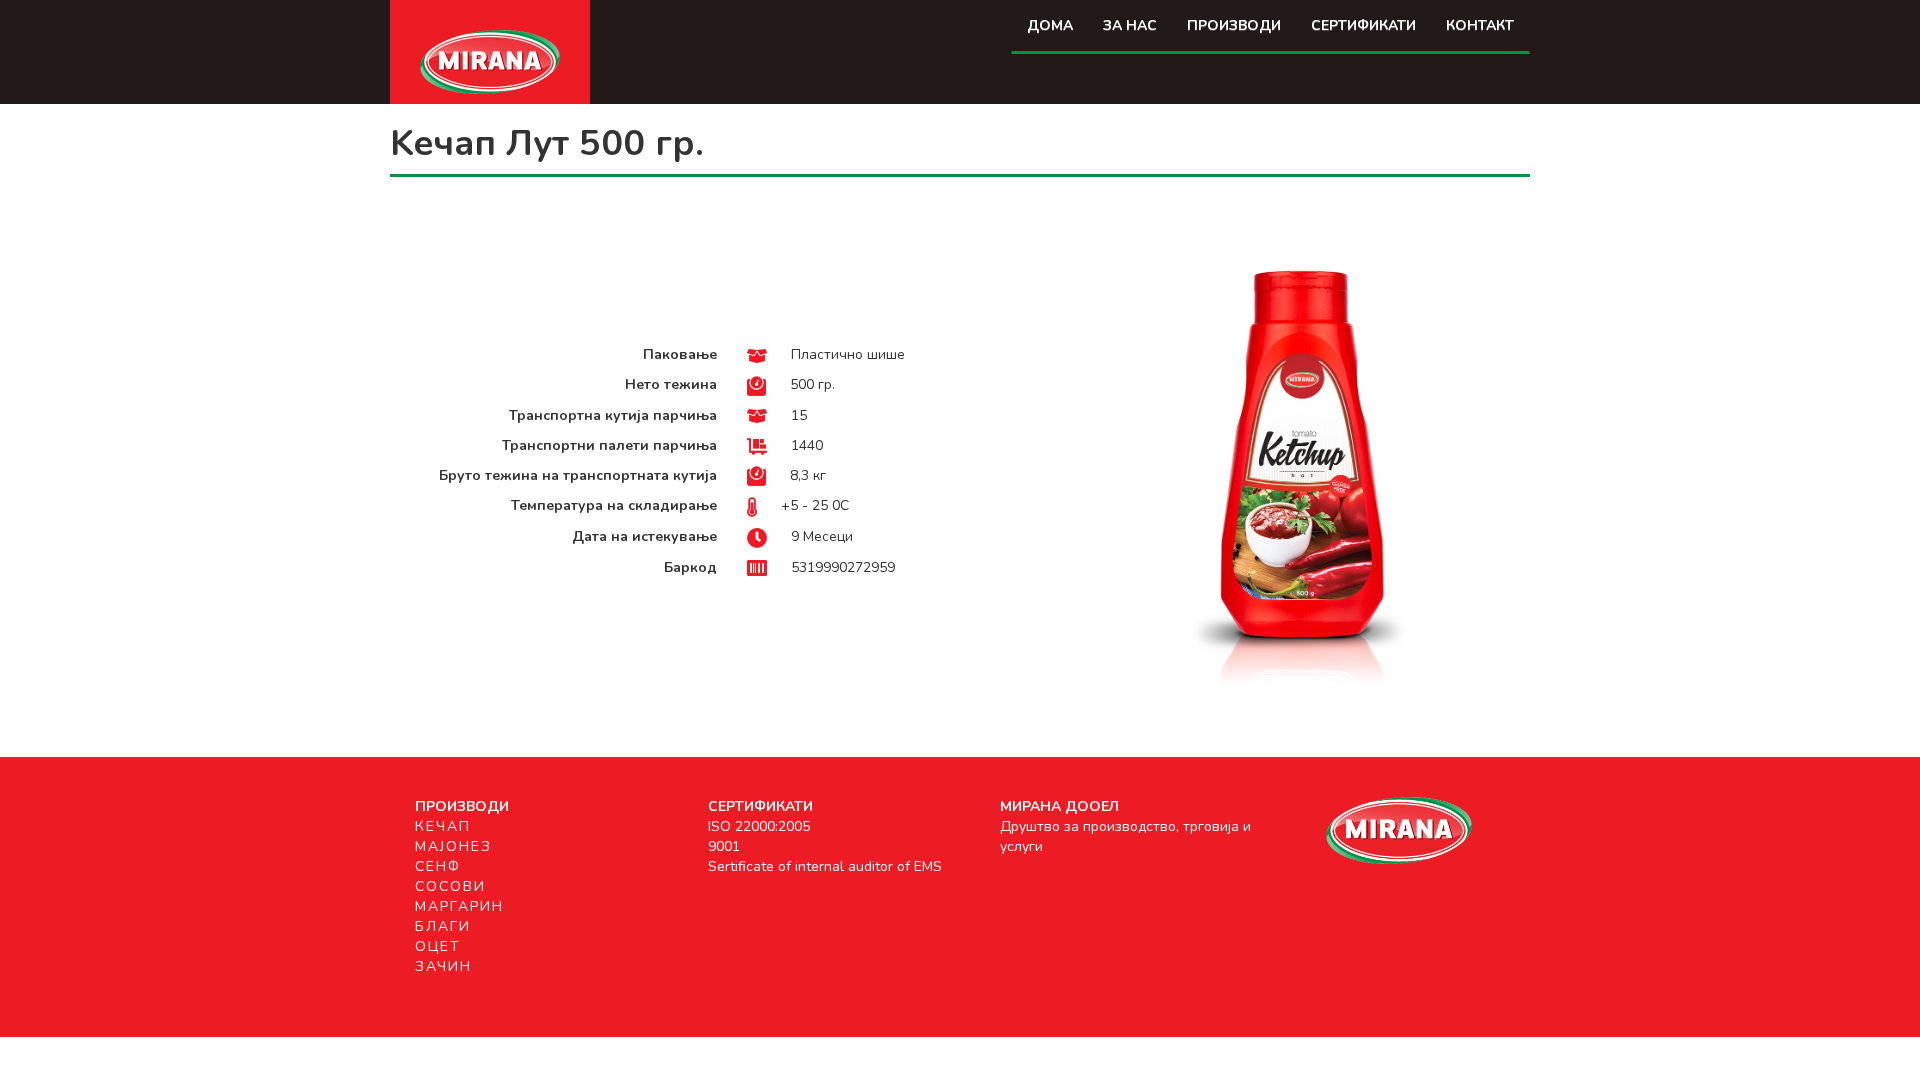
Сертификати (1363, 25)
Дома (1050, 25)
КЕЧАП (443, 826)
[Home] (490, 60)
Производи (1234, 25)
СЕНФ (438, 866)
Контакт (1480, 25)
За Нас (1130, 25)
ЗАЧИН (443, 966)
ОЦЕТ (438, 946)
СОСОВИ (450, 886)
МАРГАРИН (459, 906)
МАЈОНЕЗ (453, 846)
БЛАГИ (443, 926)
